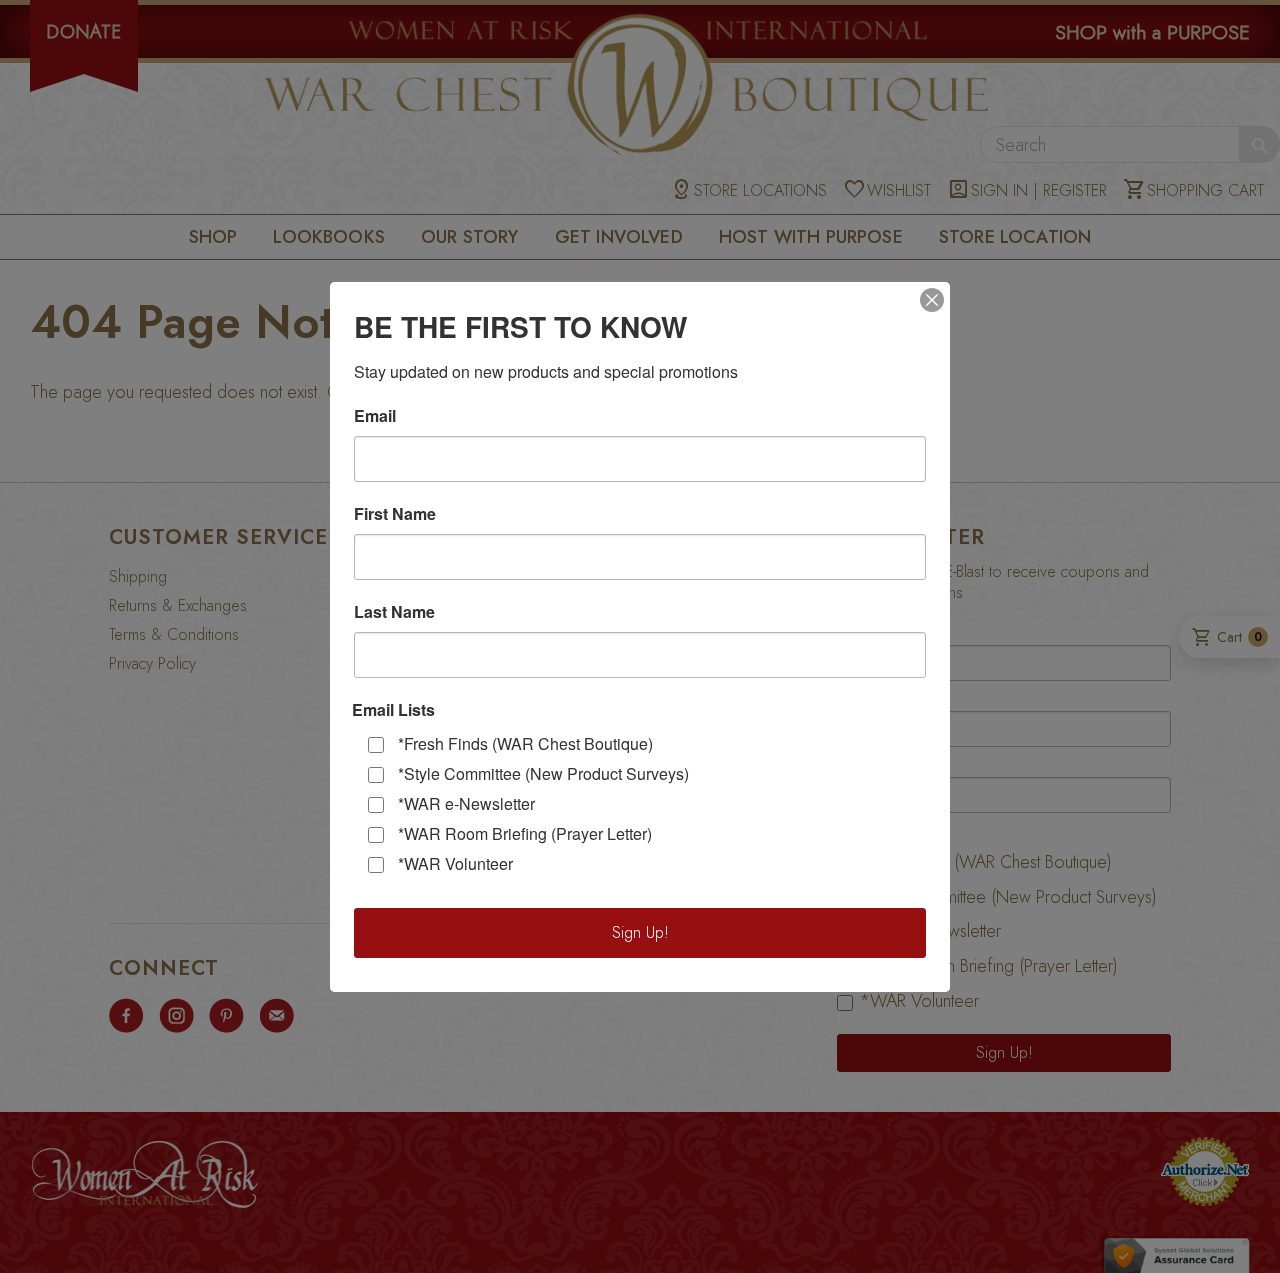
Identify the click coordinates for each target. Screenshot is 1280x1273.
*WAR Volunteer (455, 863)
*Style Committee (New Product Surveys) (543, 773)
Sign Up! (640, 932)
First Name (395, 514)
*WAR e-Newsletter (466, 803)
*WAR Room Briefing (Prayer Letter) (525, 833)
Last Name (394, 612)
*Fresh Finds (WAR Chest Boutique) (525, 743)
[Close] (932, 300)
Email (375, 416)
